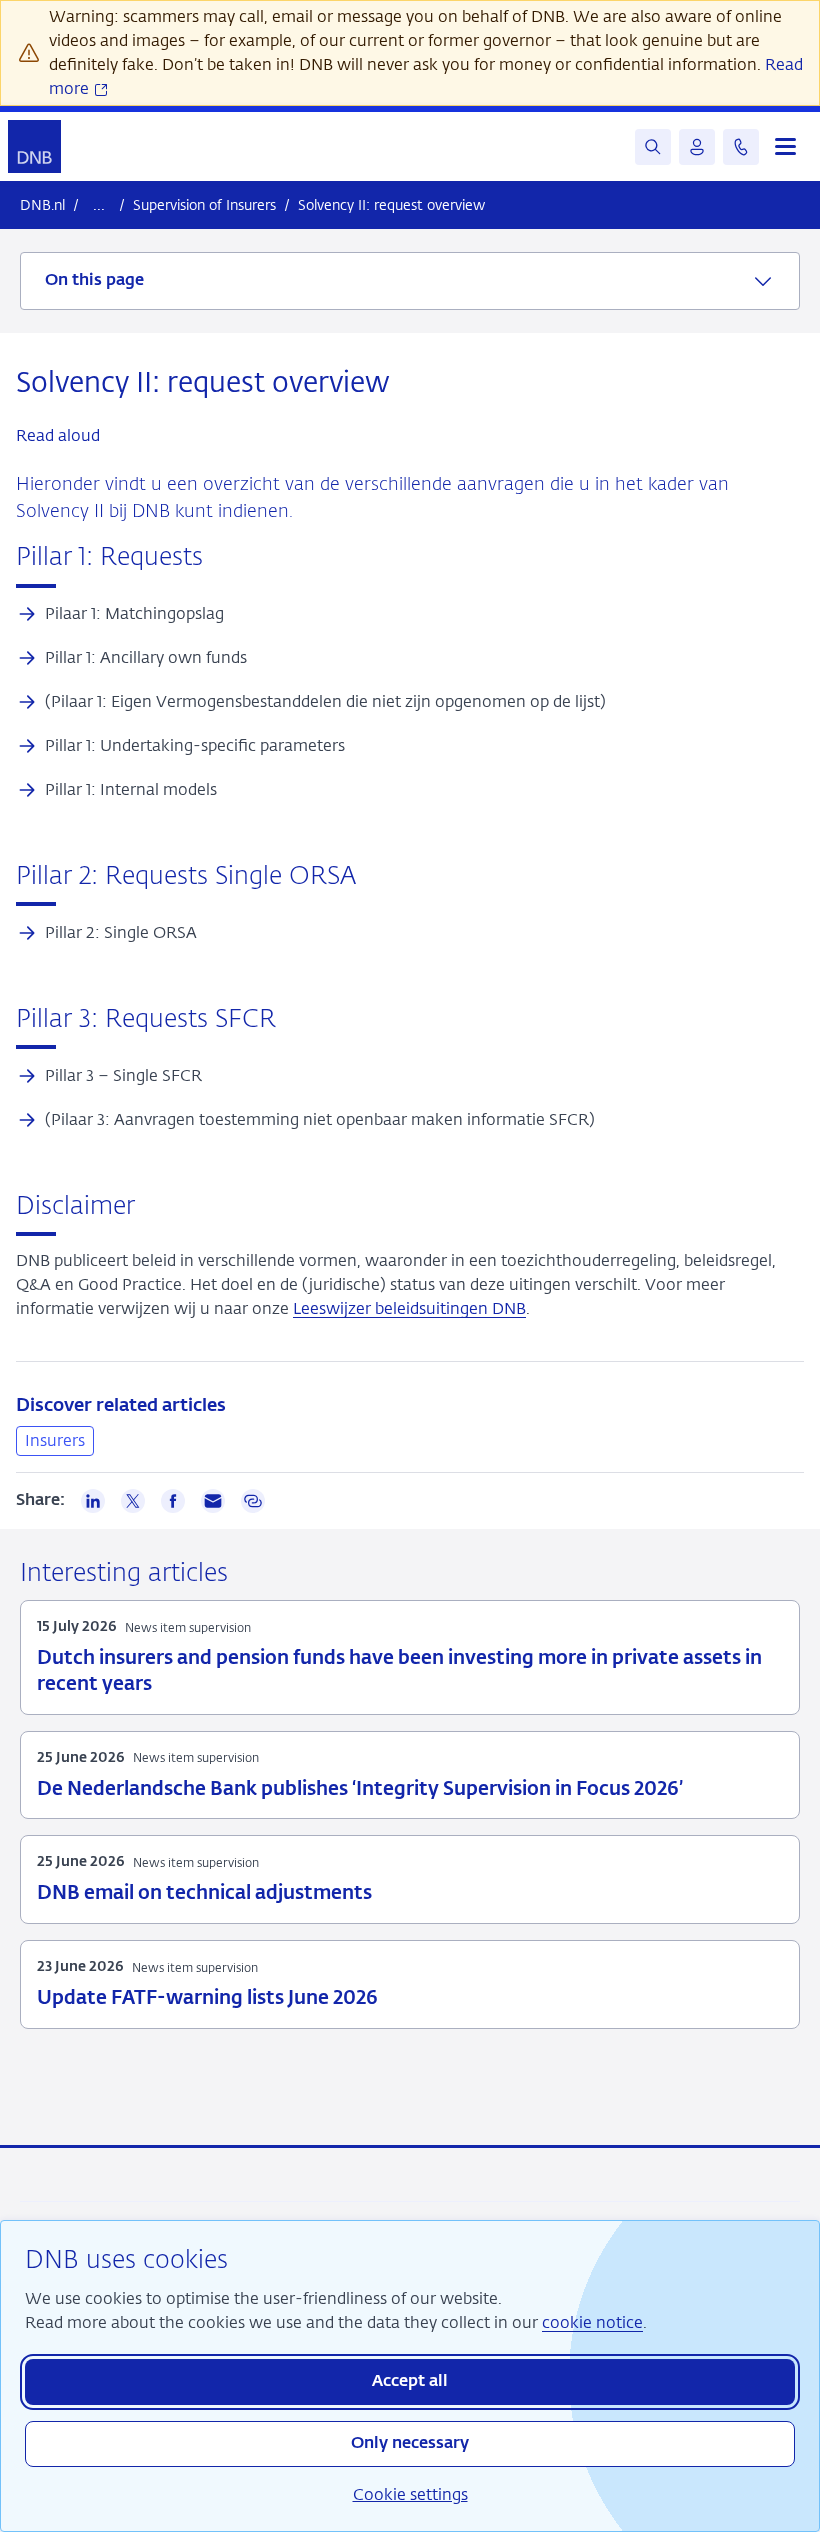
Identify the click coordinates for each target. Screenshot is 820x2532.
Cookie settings (410, 2494)
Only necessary (410, 2444)
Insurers (55, 1440)
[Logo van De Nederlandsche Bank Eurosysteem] (34, 146)
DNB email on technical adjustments (204, 1893)
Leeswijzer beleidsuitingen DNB (409, 1308)
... (99, 204)
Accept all (410, 2382)
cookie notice (592, 2322)
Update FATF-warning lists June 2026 (207, 1998)
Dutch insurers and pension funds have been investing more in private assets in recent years (399, 1671)
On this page (94, 281)
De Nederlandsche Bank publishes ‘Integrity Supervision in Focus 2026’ (360, 1789)
